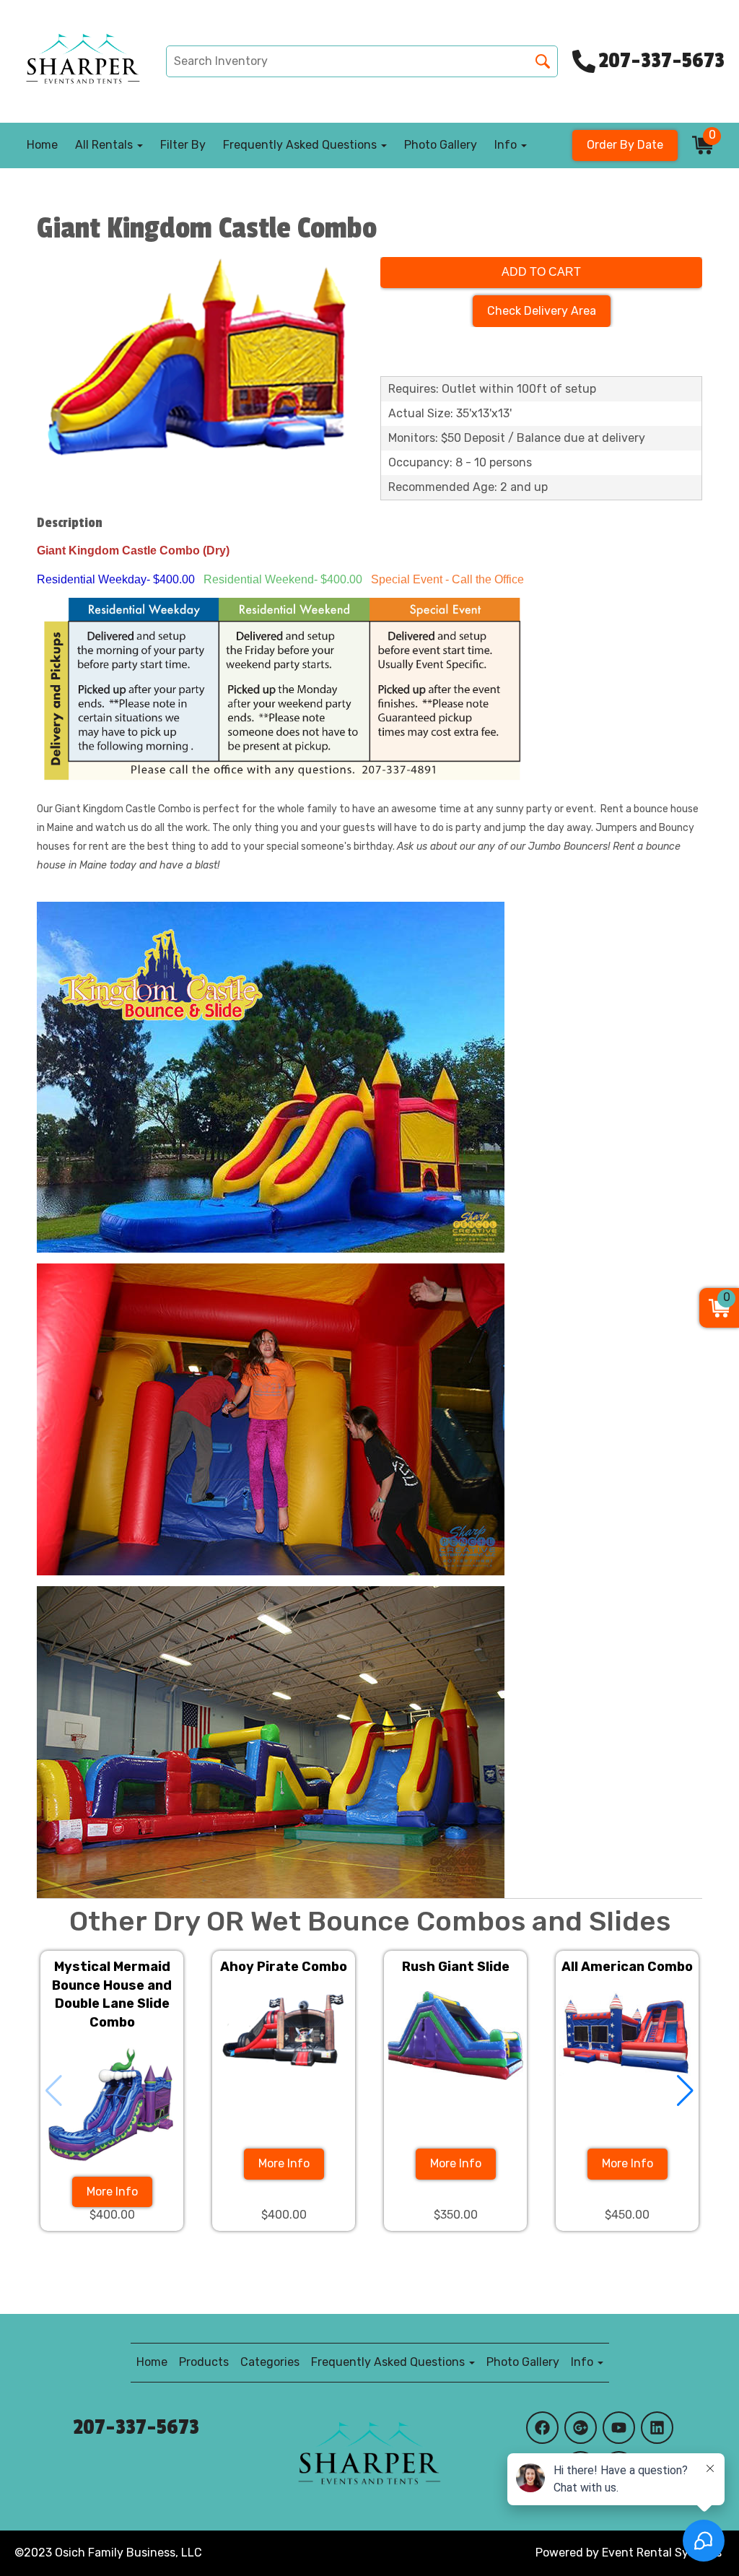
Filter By (183, 145)
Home (42, 145)
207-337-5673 (136, 2427)
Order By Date (625, 145)
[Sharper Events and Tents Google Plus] (581, 2428)
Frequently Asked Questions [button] (301, 145)
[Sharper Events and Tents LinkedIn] (657, 2428)
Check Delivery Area (542, 311)
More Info (112, 2192)
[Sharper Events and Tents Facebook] (542, 2428)
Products (204, 2362)
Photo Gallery (441, 145)
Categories (270, 2362)
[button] (685, 2091)
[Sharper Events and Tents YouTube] (619, 2428)
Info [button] (507, 145)
